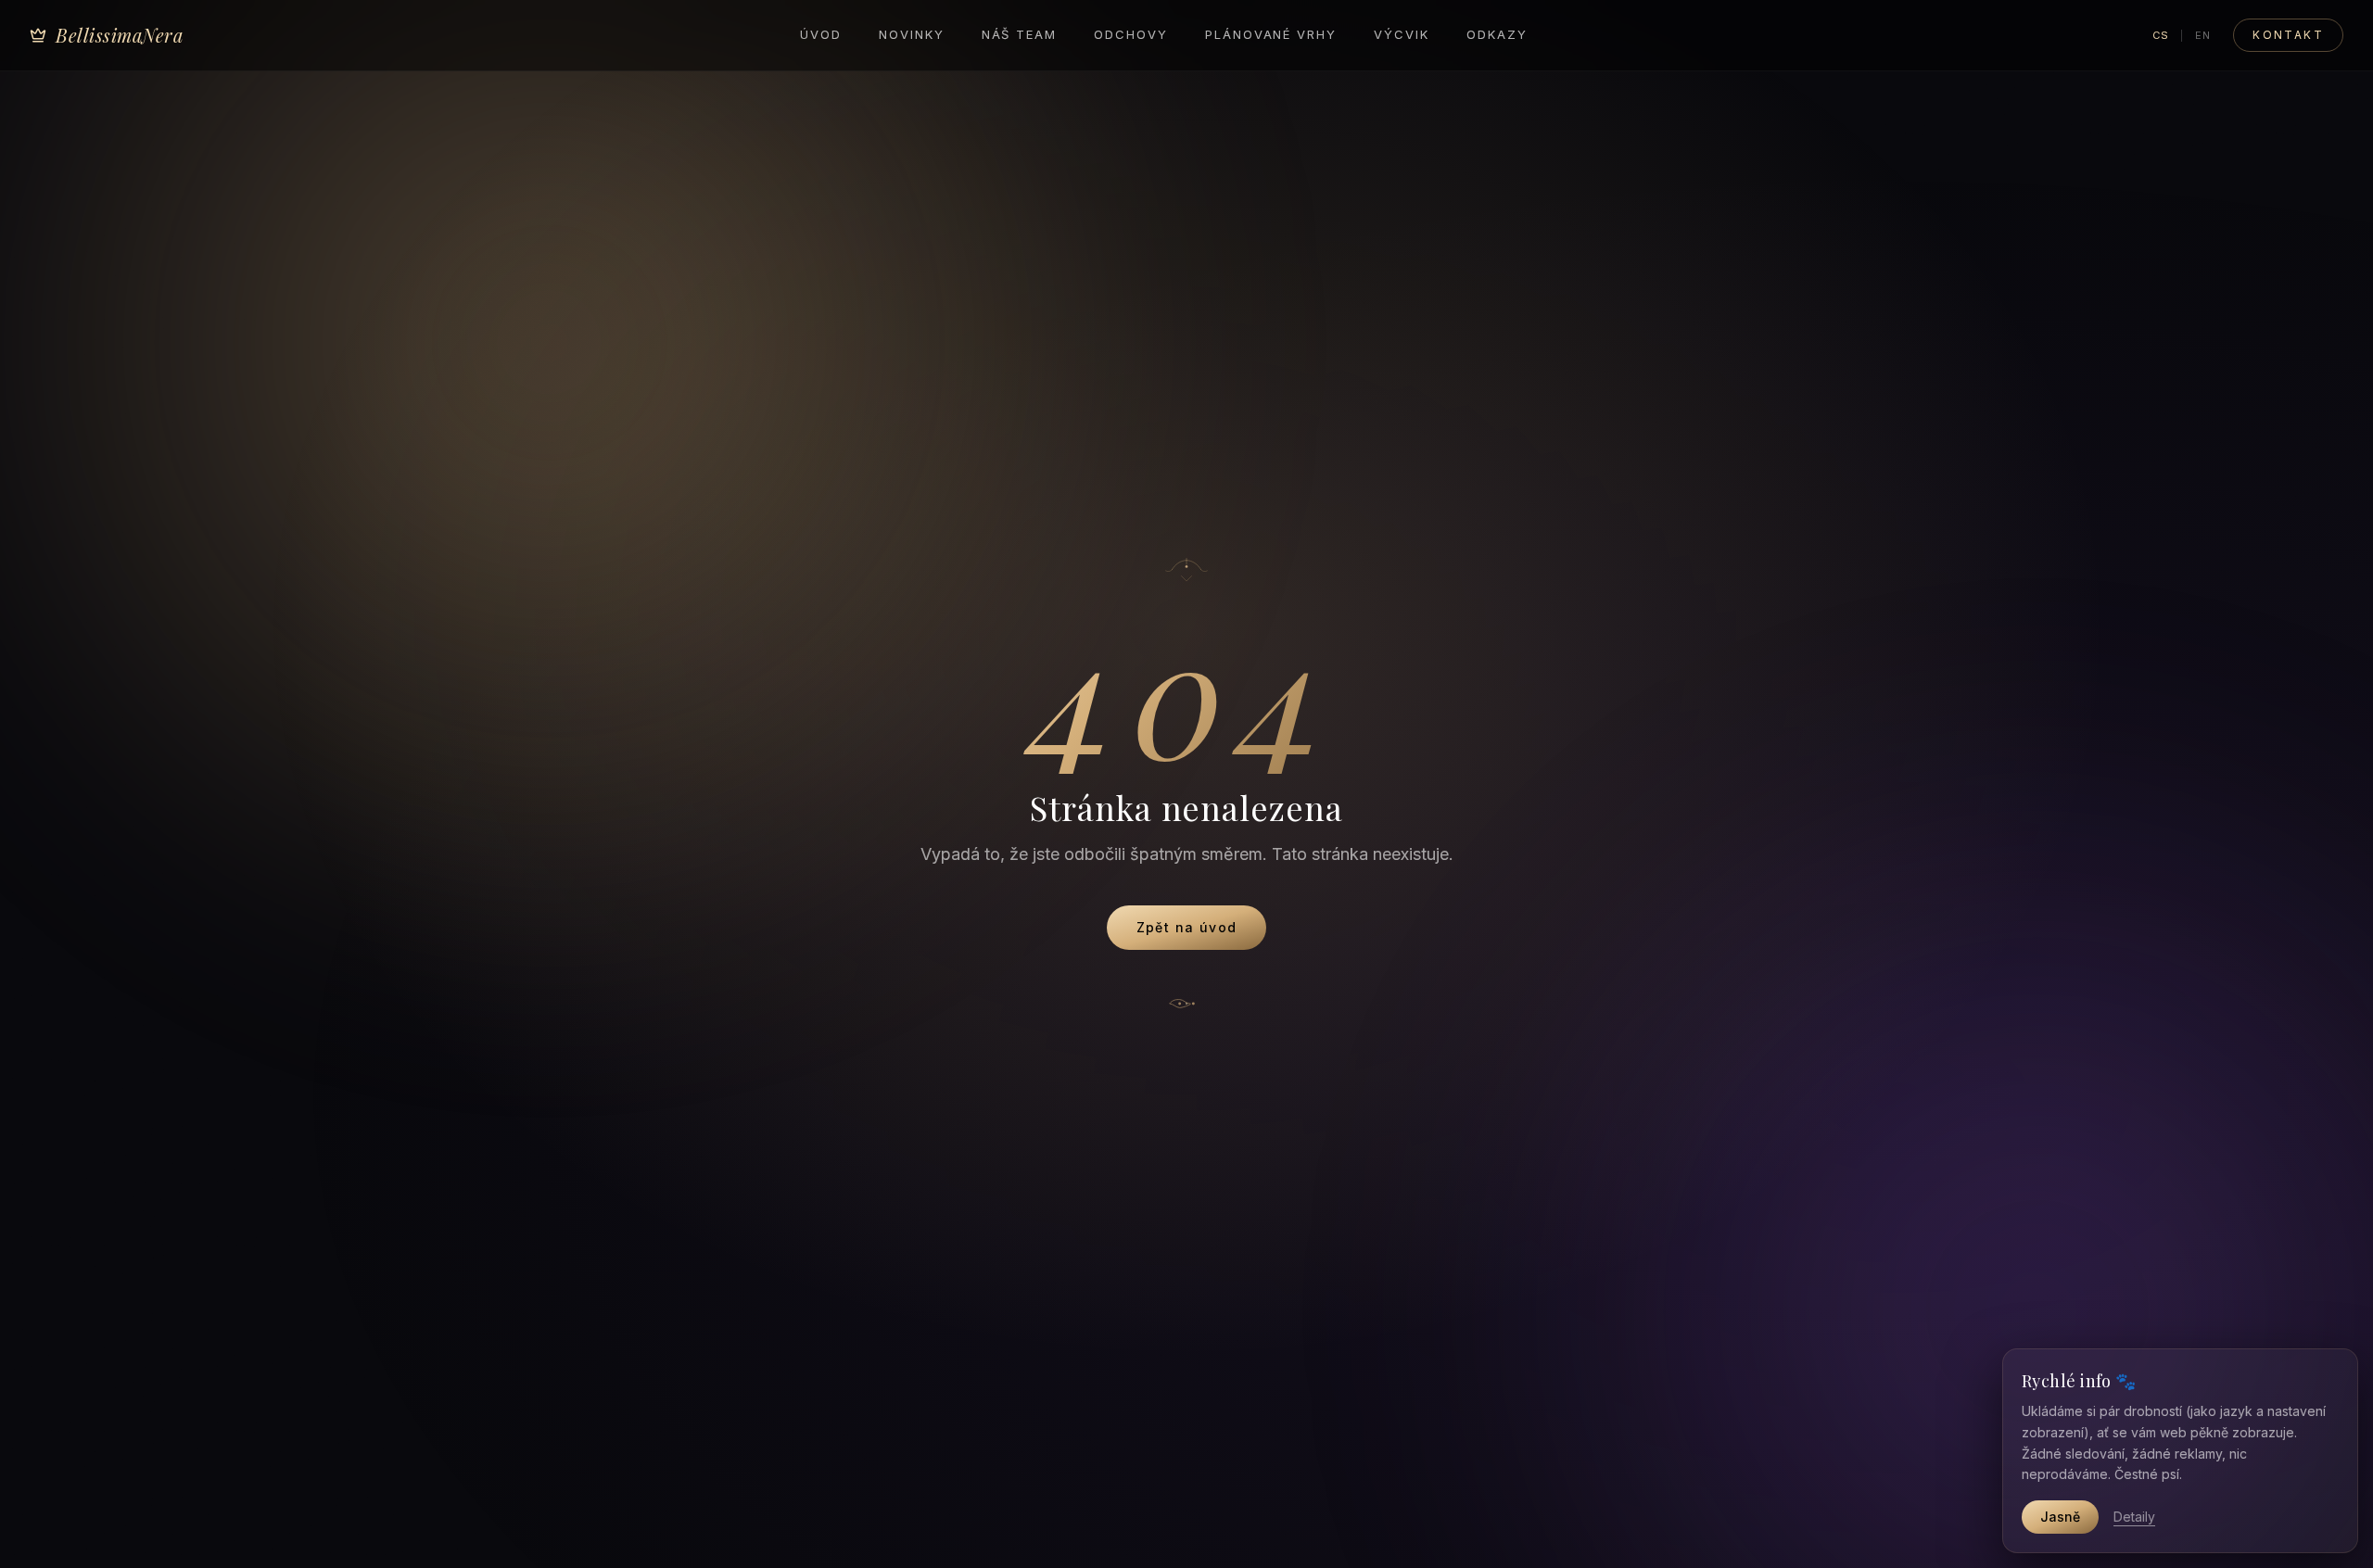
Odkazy (1497, 34)
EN (2203, 35)
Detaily (2134, 1517)
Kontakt (2288, 35)
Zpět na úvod (1187, 927)
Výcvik (1402, 34)
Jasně (2060, 1517)
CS (2161, 35)
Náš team (1020, 34)
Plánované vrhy (1271, 34)
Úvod (821, 34)
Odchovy (1131, 34)
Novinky (912, 34)
